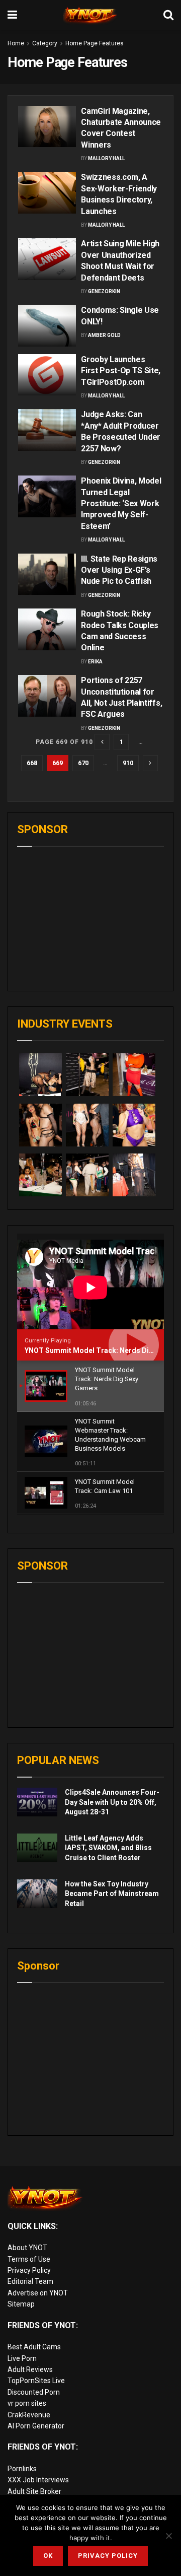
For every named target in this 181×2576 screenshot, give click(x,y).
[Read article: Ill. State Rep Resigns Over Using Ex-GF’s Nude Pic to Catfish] (47, 574)
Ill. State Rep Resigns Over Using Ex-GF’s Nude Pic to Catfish (119, 570)
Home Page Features (95, 43)
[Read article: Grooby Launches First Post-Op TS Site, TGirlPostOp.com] (47, 375)
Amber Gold (104, 335)
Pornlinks (22, 2469)
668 (32, 763)
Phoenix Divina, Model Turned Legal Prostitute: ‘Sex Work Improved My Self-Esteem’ (121, 503)
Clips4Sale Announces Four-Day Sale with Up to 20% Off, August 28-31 (112, 1802)
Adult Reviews (30, 2369)
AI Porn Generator (36, 2426)
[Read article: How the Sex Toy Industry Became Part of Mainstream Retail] (37, 1894)
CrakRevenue (29, 2415)
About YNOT (27, 2248)
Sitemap (21, 2304)
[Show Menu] (12, 15)
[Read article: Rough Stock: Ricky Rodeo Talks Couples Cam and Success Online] (47, 629)
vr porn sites (27, 2403)
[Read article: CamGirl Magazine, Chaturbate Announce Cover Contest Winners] (47, 126)
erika (95, 662)
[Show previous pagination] (102, 742)
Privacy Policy (29, 2270)
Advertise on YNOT (38, 2293)
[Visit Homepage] (90, 15)
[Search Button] (168, 15)
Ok (48, 2556)
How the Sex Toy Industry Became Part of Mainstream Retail (112, 1894)
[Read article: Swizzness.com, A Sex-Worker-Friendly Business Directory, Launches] (47, 192)
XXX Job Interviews (38, 2480)
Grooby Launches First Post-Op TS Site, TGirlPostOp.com (121, 371)
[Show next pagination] (150, 763)
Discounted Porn (34, 2392)
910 (128, 763)
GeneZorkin (104, 291)
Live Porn (22, 2358)
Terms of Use (29, 2259)
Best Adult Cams (34, 2347)
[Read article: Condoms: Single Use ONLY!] (47, 325)
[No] (168, 2536)
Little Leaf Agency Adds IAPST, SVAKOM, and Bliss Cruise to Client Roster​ (108, 1848)
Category (45, 43)
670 (83, 763)
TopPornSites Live (36, 2381)
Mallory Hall (106, 158)
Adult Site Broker (34, 2491)
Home (16, 43)
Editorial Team (30, 2281)
